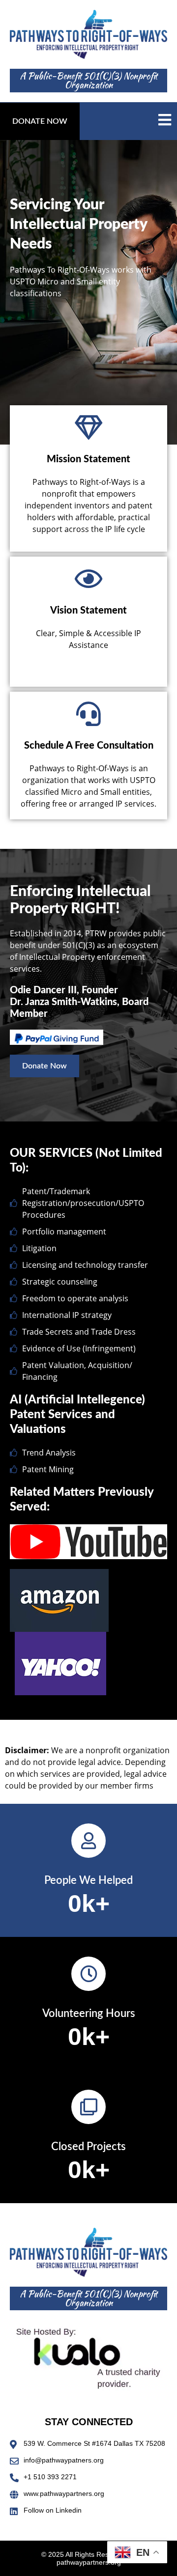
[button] (40, 121)
